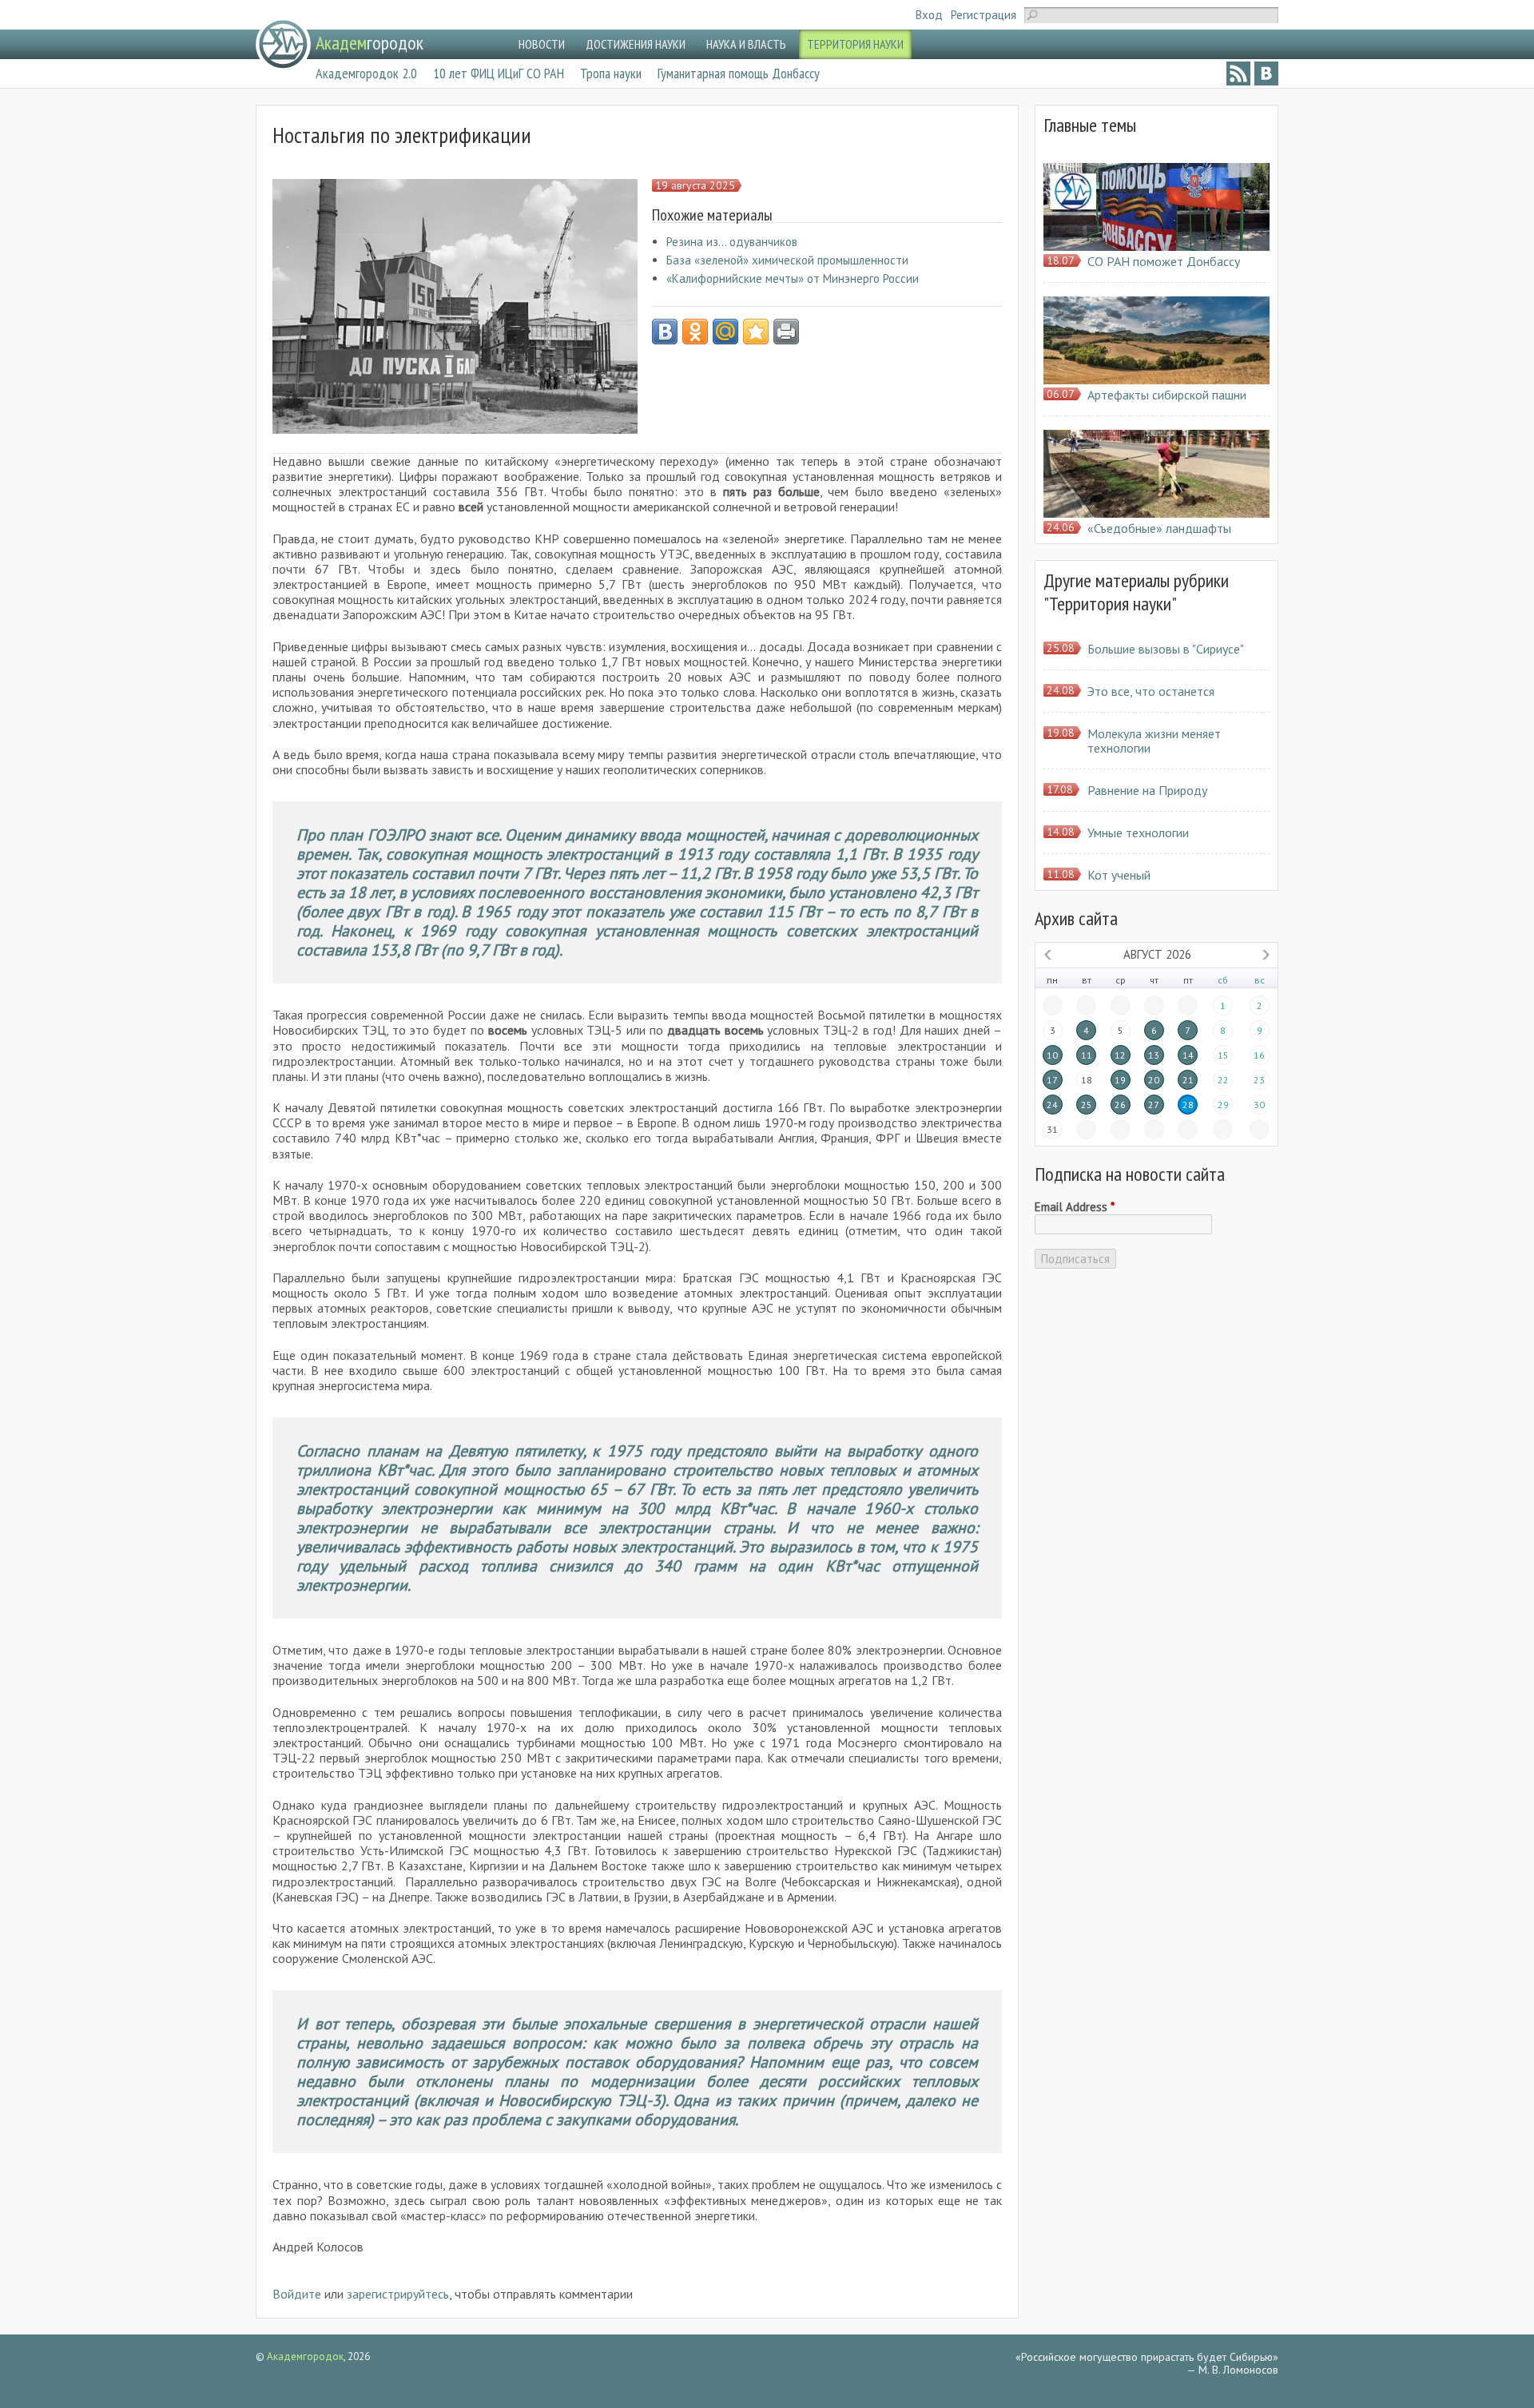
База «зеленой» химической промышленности (787, 260)
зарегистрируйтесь (398, 2294)
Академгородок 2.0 (366, 73)
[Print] (786, 332)
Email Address (1075, 1207)
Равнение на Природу (1147, 790)
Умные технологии (1138, 832)
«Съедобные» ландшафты (1159, 528)
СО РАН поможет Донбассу (1164, 261)
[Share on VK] (665, 332)
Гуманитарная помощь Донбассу (739, 73)
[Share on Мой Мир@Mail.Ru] (725, 332)
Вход (929, 15)
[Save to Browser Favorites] (756, 332)
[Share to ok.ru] (695, 332)
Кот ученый (1119, 875)
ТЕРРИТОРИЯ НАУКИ (855, 44)
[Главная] (283, 44)
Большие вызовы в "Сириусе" (1166, 649)
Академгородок (305, 2356)
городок (370, 43)
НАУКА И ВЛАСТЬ (746, 44)
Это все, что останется (1151, 691)
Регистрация (984, 15)
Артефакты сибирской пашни (1167, 395)
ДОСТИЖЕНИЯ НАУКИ (636, 44)
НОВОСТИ (542, 44)
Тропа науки (611, 73)
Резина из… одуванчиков (732, 242)
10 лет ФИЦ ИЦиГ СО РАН (499, 73)
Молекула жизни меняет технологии (1154, 741)
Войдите (297, 2294)
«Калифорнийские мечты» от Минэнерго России (793, 278)
